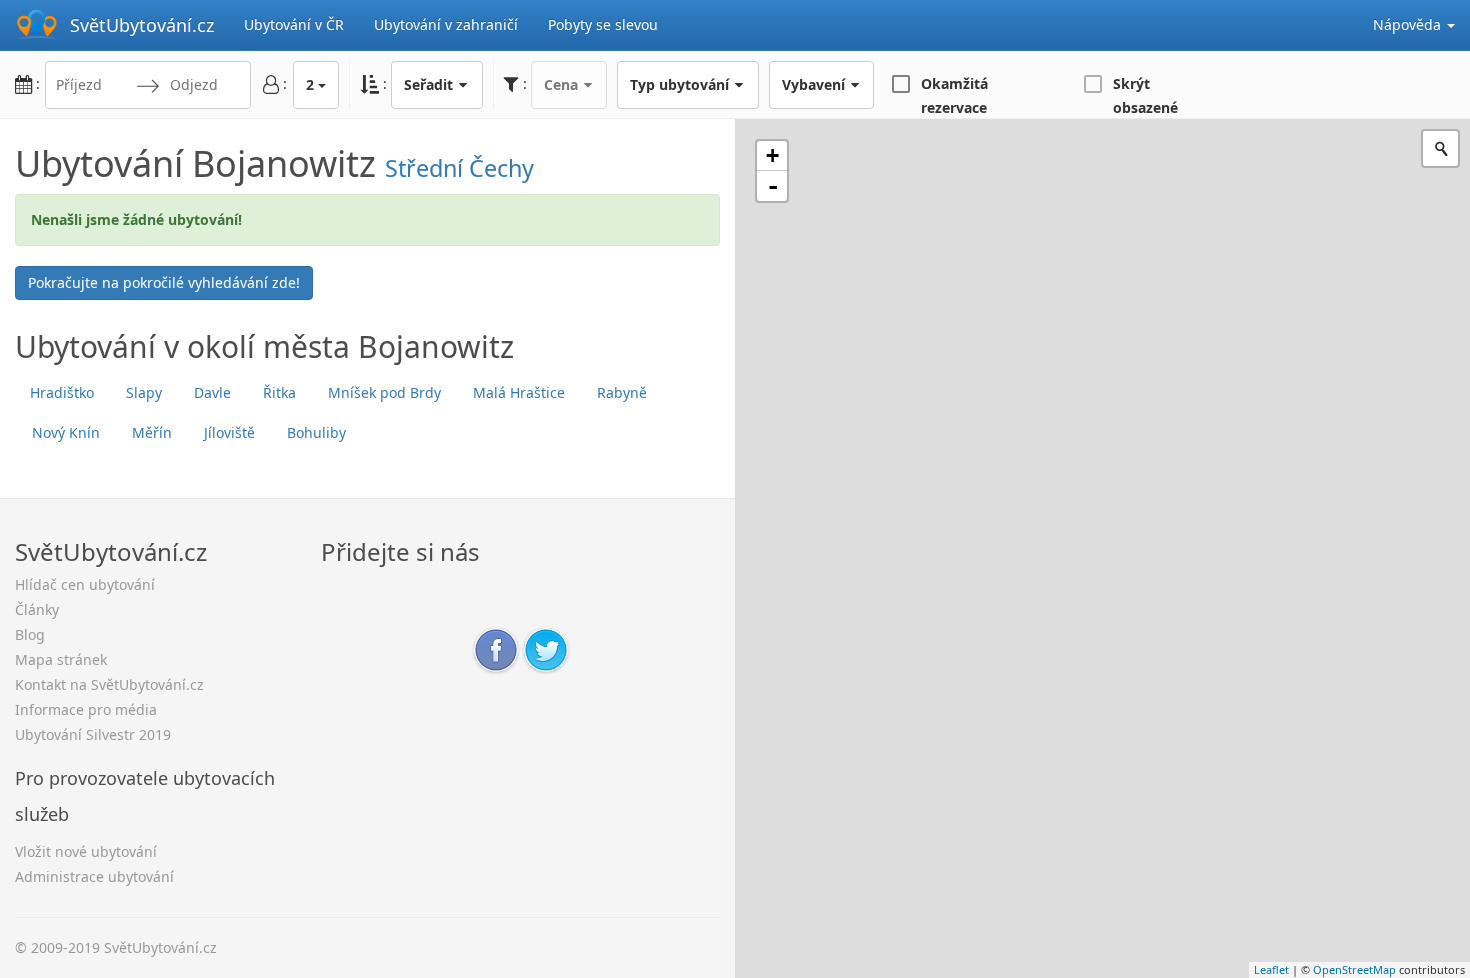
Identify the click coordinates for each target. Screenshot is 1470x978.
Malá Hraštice (519, 392)
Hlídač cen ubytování (85, 584)
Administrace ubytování (94, 876)
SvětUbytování (142, 25)
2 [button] (310, 84)
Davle (212, 392)
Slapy (144, 392)
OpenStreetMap (1354, 969)
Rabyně (622, 392)
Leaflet (1271, 969)
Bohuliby (316, 432)
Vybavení (815, 84)
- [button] (773, 186)
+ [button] (772, 155)
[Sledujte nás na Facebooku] (496, 648)
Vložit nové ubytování (86, 851)
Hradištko (62, 392)
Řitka (279, 392)
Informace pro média (86, 709)
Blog (30, 634)
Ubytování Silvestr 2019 (93, 734)
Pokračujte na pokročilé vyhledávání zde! (164, 282)
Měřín (152, 432)
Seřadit (430, 84)
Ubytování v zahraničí (446, 24)
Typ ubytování (681, 84)
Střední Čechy (459, 168)
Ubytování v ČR (294, 24)
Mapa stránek (61, 659)
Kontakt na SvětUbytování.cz (109, 684)
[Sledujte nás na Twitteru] (546, 648)
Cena (563, 84)
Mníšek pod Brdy (384, 392)
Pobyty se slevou (603, 24)
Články (37, 609)
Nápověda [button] (1409, 24)
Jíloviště (229, 432)
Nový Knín (66, 432)
